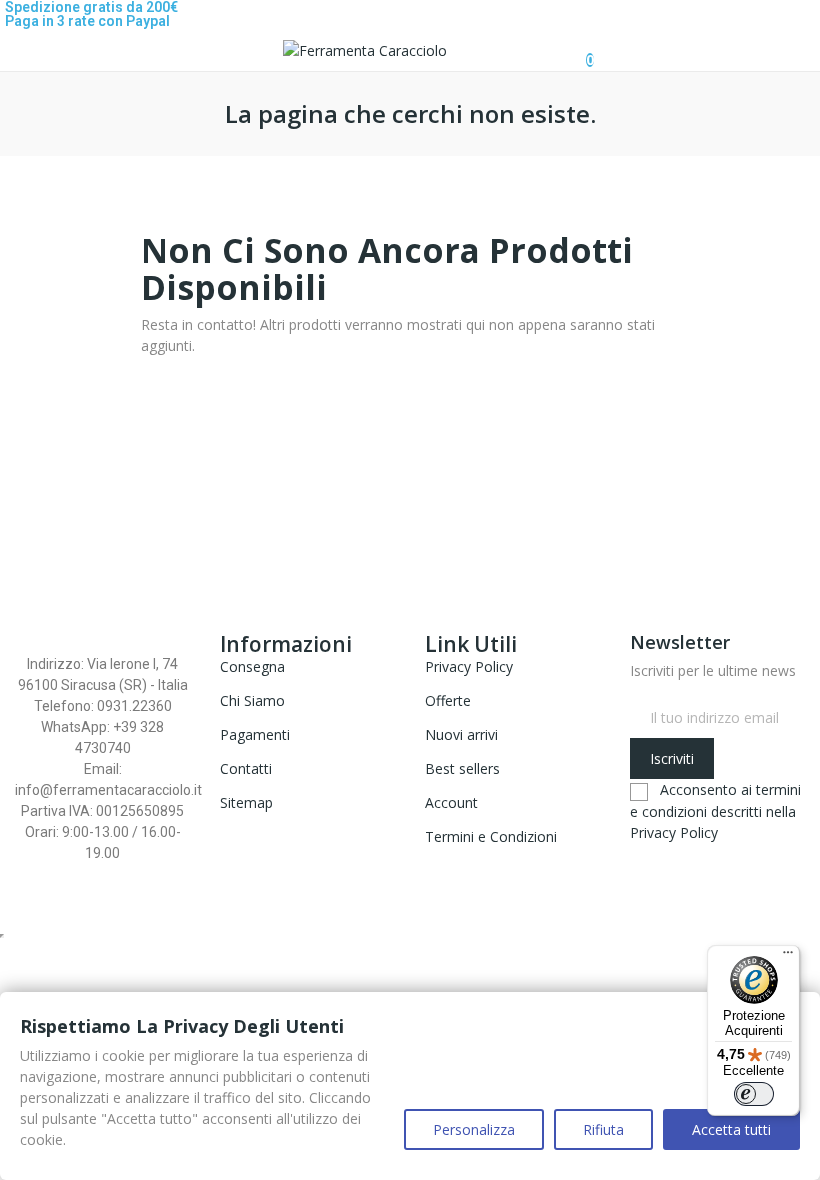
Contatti (246, 768)
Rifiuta (603, 1129)
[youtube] (677, 858)
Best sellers (462, 768)
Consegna (252, 666)
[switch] (754, 1094)
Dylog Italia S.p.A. (406, 901)
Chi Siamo (252, 700)
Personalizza (474, 1129)
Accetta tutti (731, 1129)
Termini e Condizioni (491, 836)
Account (451, 802)
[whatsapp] (698, 858)
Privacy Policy (469, 666)
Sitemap (246, 802)
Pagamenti (255, 734)
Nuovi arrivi (461, 734)
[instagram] (656, 858)
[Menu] (788, 957)
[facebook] (635, 858)
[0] (573, 50)
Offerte (448, 700)
